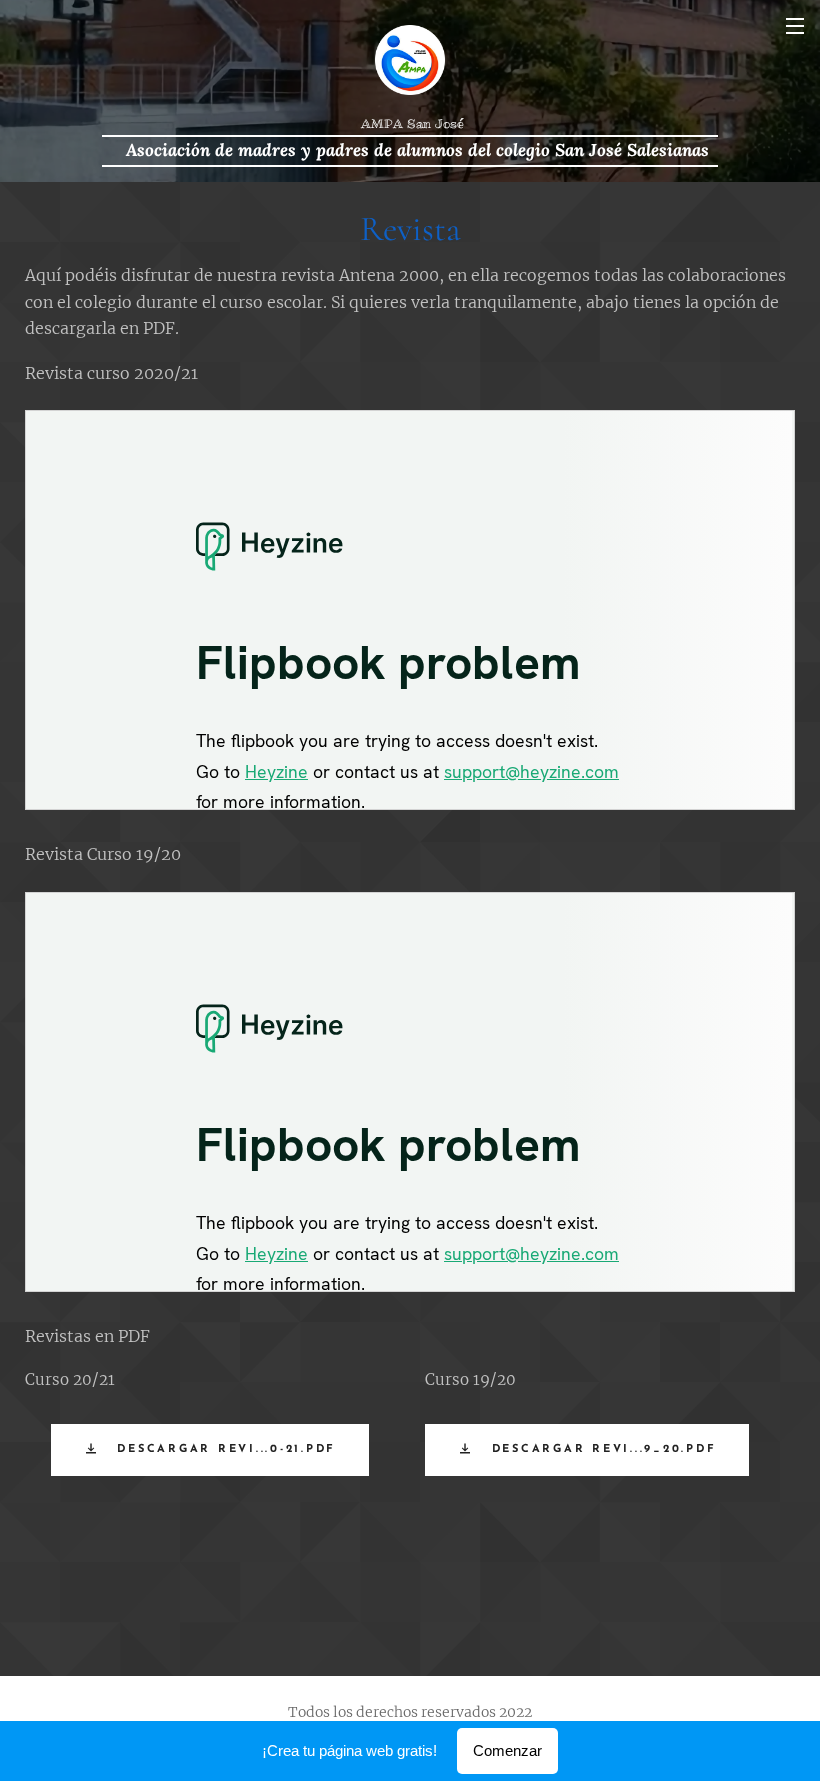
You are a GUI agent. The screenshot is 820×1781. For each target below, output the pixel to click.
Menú (795, 25)
